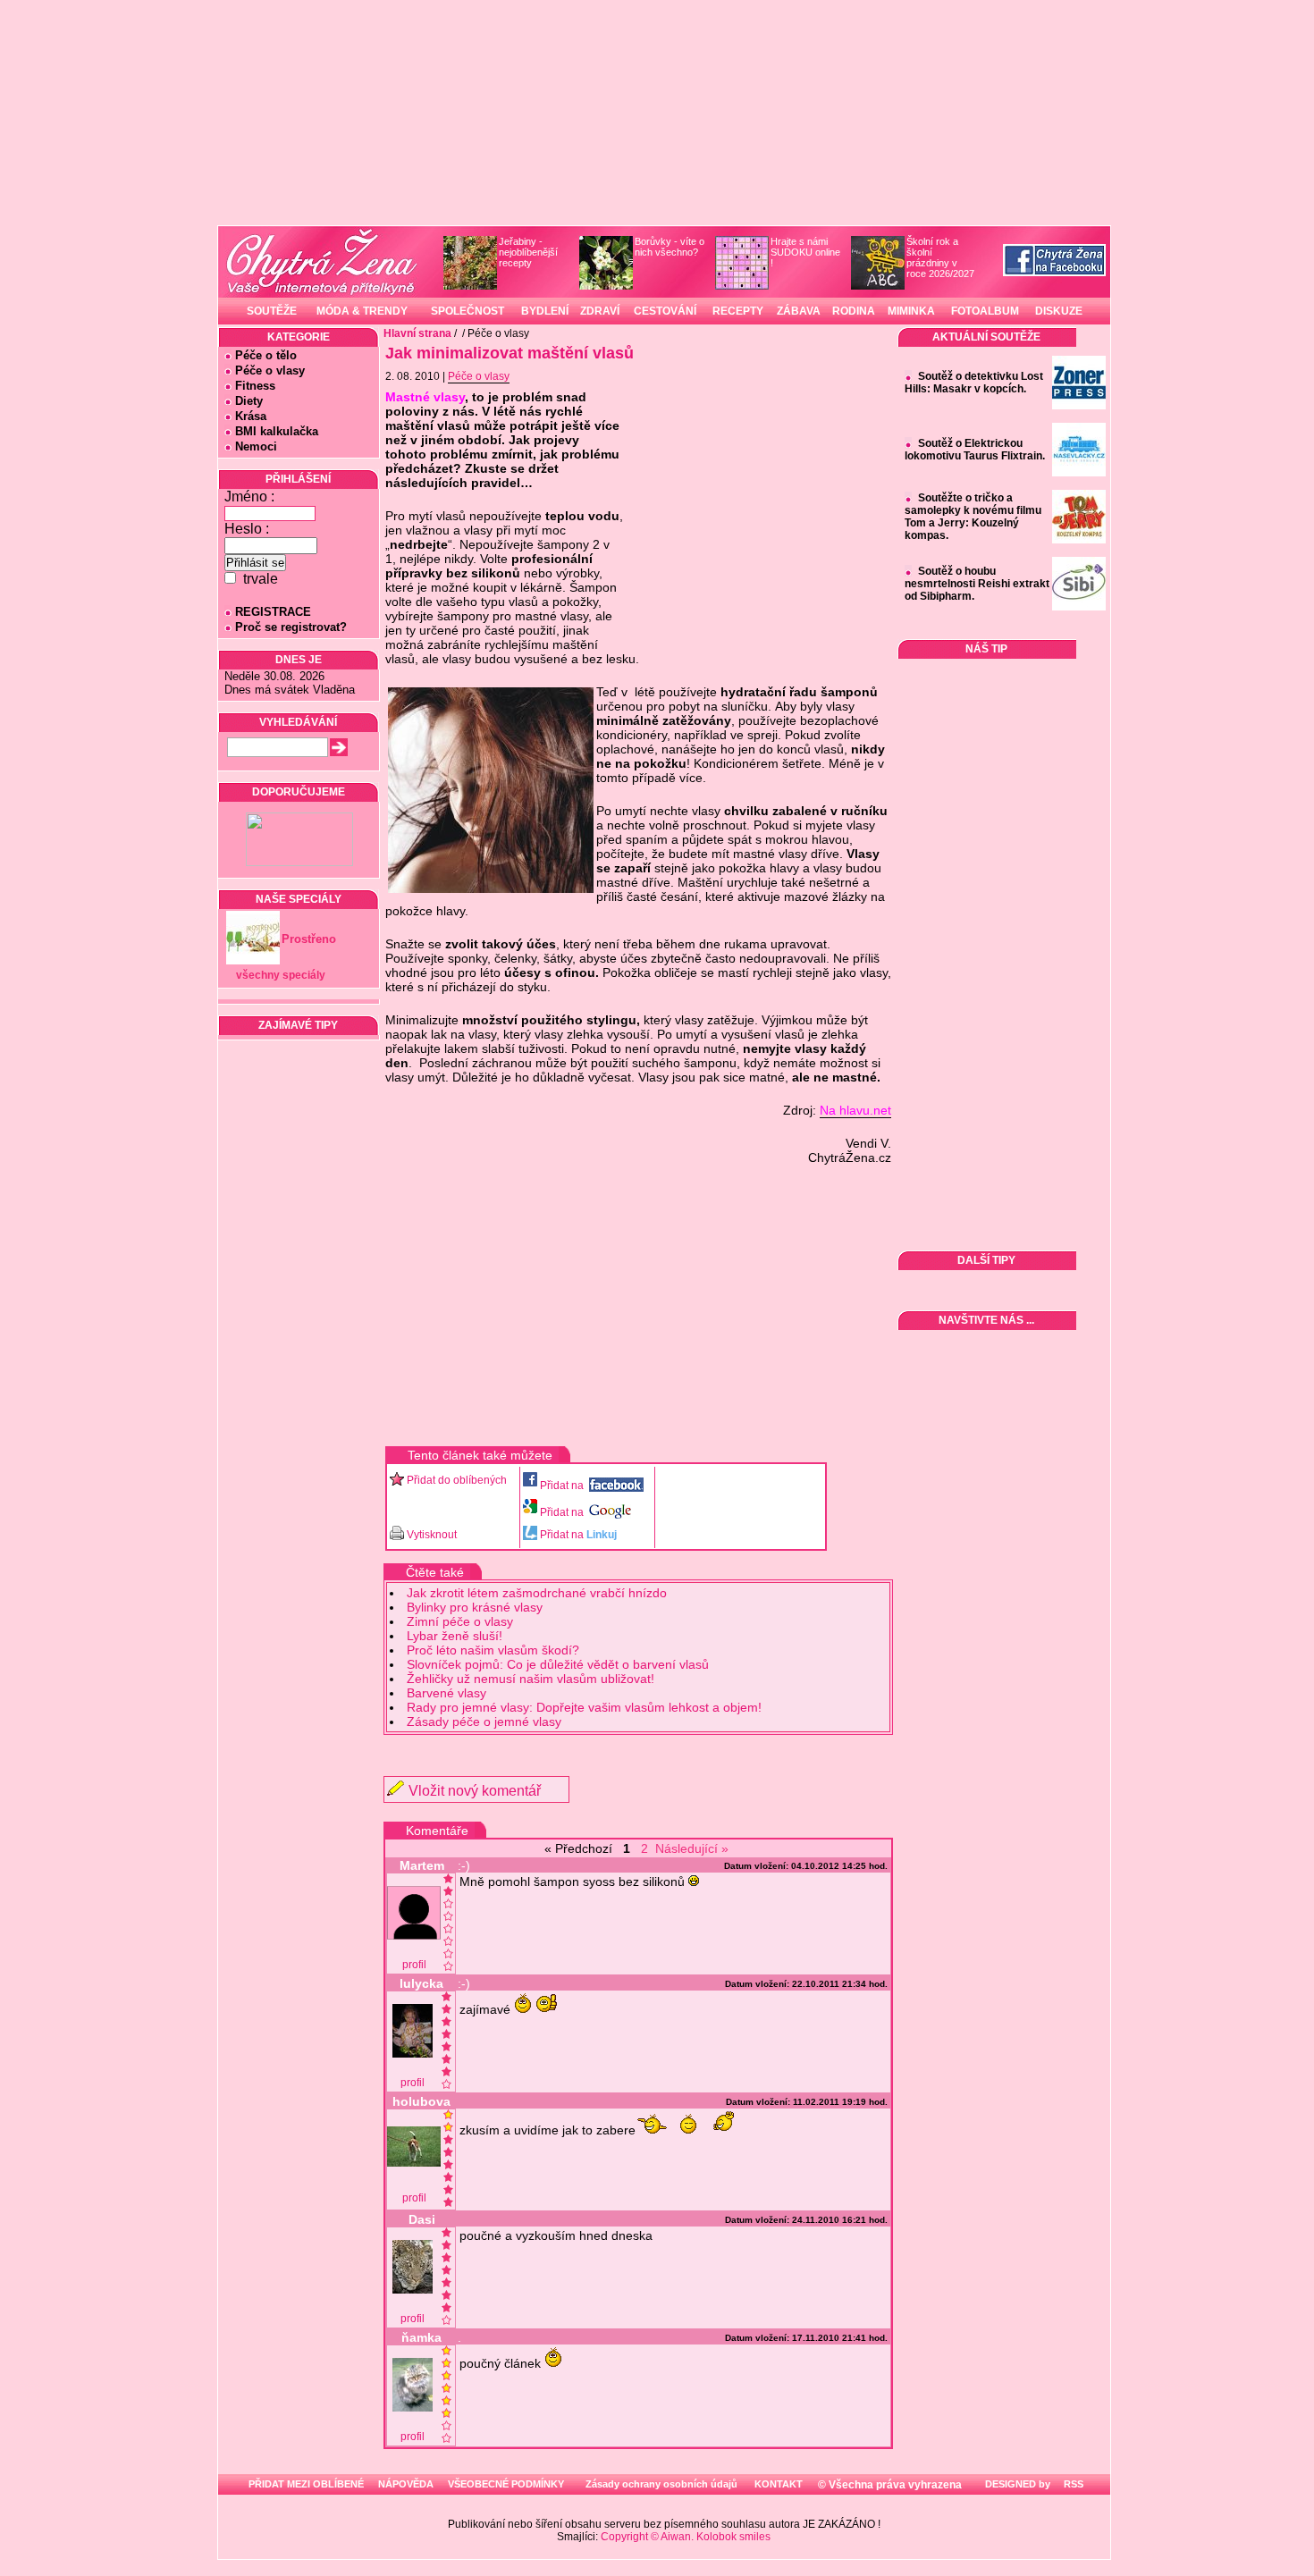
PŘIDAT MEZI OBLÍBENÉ (306, 2484)
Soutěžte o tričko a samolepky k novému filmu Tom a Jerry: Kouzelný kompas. (973, 517)
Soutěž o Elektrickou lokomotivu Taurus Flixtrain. (975, 450)
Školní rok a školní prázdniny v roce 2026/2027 (940, 257)
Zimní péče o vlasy (460, 1621)
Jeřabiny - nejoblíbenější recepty (528, 252)
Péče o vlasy (270, 370)
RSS (1072, 2484)
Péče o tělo (266, 355)
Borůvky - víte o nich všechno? (670, 247)
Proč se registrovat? (291, 627)
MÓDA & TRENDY (362, 311)
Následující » (692, 1848)
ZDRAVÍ (600, 311)
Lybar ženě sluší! (455, 1636)
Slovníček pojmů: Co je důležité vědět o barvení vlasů (558, 1664)
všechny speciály (281, 975)
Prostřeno (309, 939)
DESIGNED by (1016, 2484)
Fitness (255, 386)
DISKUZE (1059, 311)
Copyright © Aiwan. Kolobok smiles (686, 2537)
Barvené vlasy (446, 1693)
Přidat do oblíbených (457, 1480)
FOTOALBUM (985, 311)
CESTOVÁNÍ (665, 311)
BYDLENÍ (545, 311)
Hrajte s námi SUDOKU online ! (805, 252)
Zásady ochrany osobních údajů (661, 2484)
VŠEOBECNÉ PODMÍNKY (506, 2484)
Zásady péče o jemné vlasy (484, 1722)
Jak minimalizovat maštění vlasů (510, 353)
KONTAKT (779, 2484)
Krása (251, 416)
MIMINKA (911, 311)
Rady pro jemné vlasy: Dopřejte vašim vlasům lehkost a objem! (584, 1707)
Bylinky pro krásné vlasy (475, 1607)
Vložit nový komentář (475, 1791)
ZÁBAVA (799, 311)
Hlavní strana (417, 333)
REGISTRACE (273, 612)
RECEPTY (738, 311)
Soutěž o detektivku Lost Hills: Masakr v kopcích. (974, 383)
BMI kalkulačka (277, 431)
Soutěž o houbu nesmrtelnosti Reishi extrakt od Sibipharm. (977, 584)
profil (414, 1965)
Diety (249, 401)
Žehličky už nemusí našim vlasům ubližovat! (531, 1679)
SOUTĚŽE (272, 311)
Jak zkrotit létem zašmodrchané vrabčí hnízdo (537, 1593)
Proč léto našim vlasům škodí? (493, 1650)
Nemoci (256, 446)
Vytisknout (432, 1535)
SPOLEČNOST (467, 311)
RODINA (854, 311)
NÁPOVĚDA (406, 2484)
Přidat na (563, 1486)
